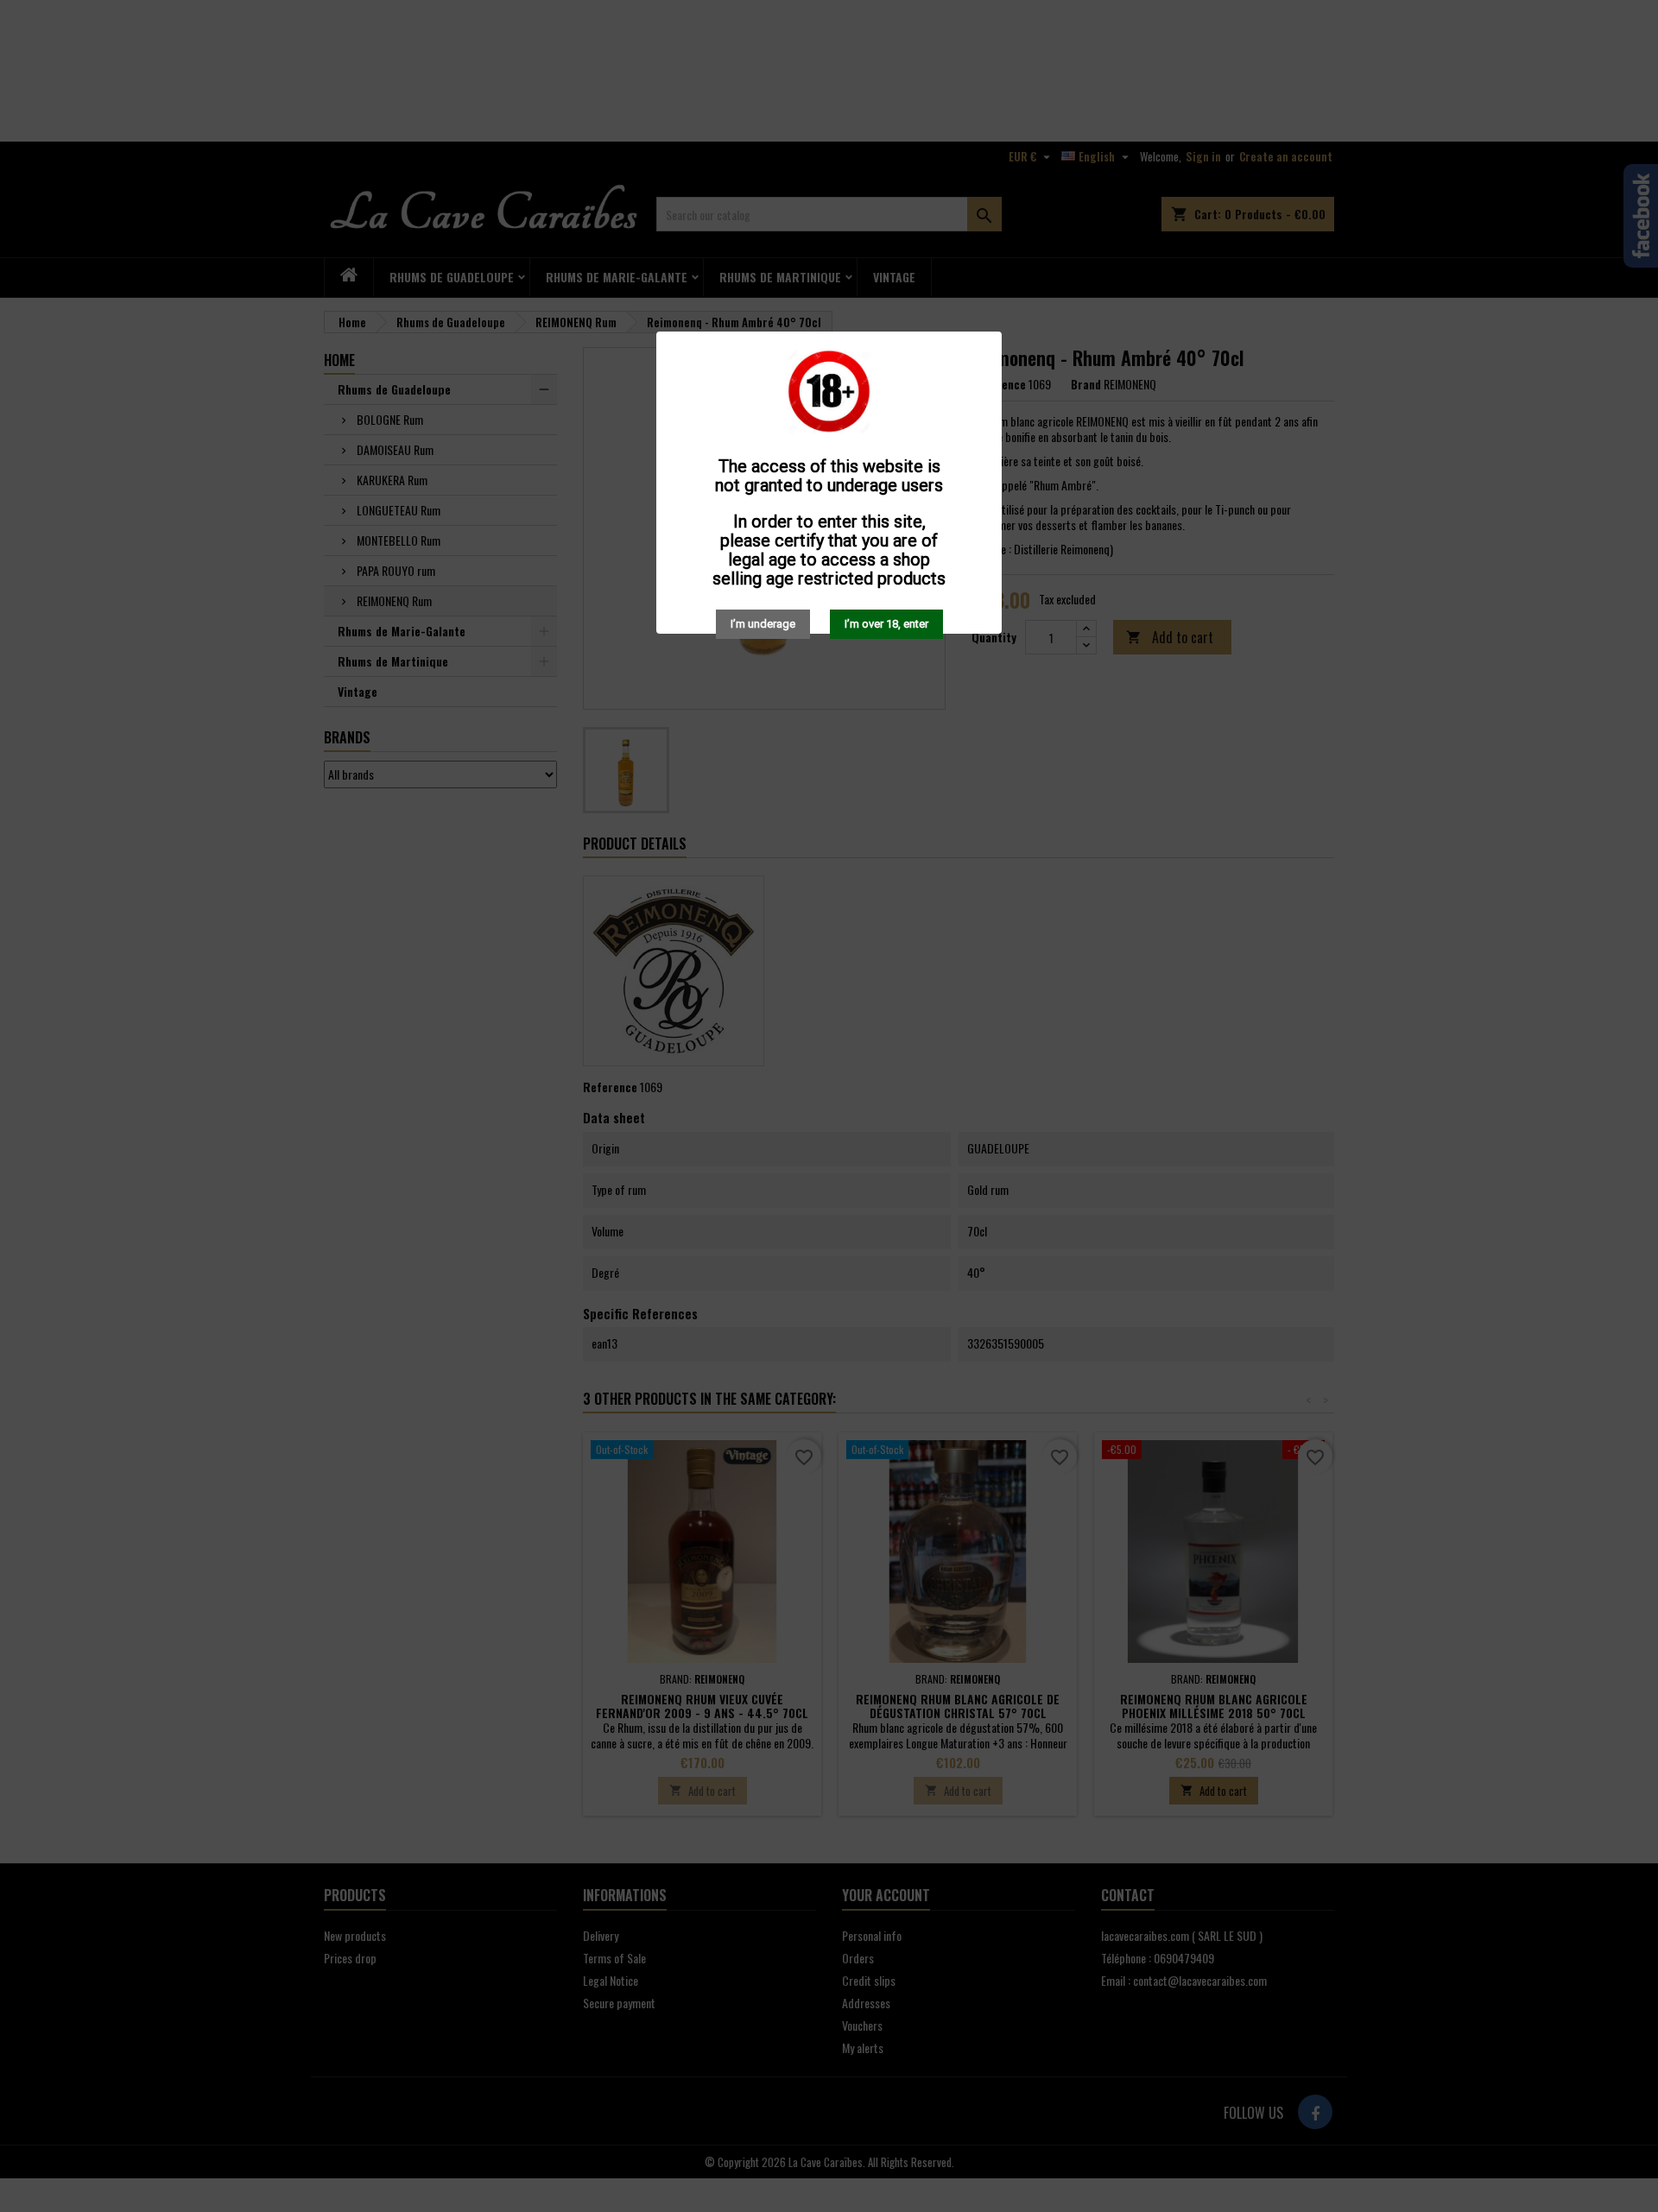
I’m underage (763, 624)
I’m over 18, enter (886, 624)
